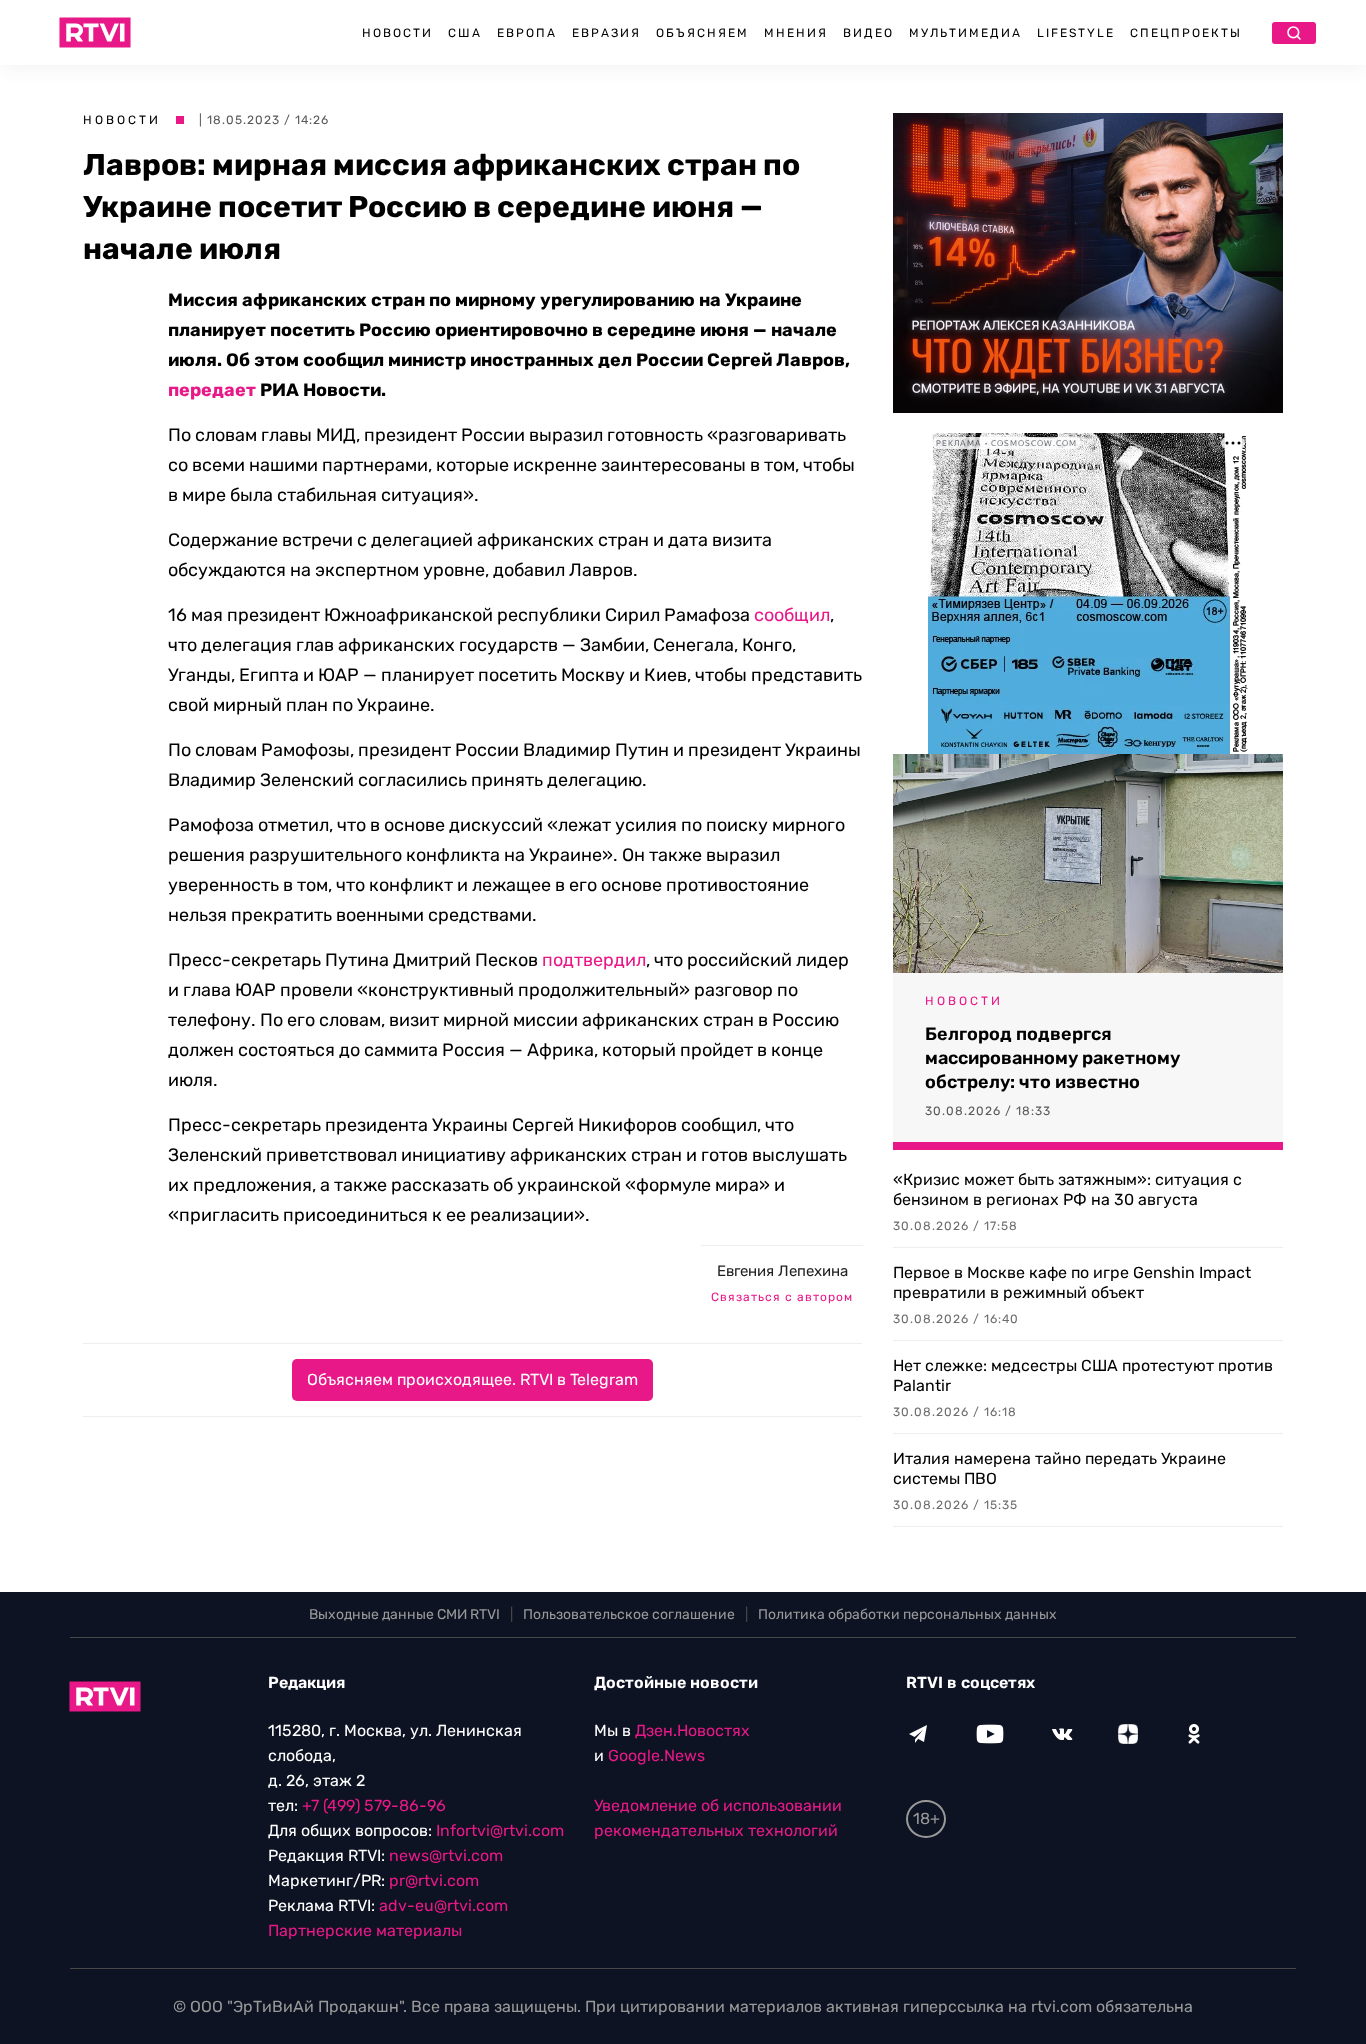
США (465, 33)
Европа (527, 33)
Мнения (796, 33)
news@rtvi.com (446, 1855)
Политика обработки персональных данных (907, 1614)
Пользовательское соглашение (629, 1614)
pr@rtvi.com (434, 1880)
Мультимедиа (965, 33)
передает (212, 390)
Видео (868, 33)
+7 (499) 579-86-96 (374, 1805)
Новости (397, 33)
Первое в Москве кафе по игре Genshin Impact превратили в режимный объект (1072, 1282)
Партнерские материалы (365, 1930)
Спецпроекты (1186, 33)
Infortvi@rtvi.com (500, 1830)
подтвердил (594, 960)
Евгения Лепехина (782, 1271)
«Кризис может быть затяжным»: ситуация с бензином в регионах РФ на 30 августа (1067, 1189)
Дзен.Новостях (692, 1730)
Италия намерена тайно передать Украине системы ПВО (1059, 1468)
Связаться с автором (782, 1297)
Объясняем (702, 33)
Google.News (656, 1755)
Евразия (606, 33)
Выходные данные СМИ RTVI (404, 1614)
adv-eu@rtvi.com (443, 1905)
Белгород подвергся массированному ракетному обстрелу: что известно (1052, 1058)
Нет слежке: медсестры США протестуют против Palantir (1083, 1375)
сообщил (792, 615)
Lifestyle (1076, 33)
